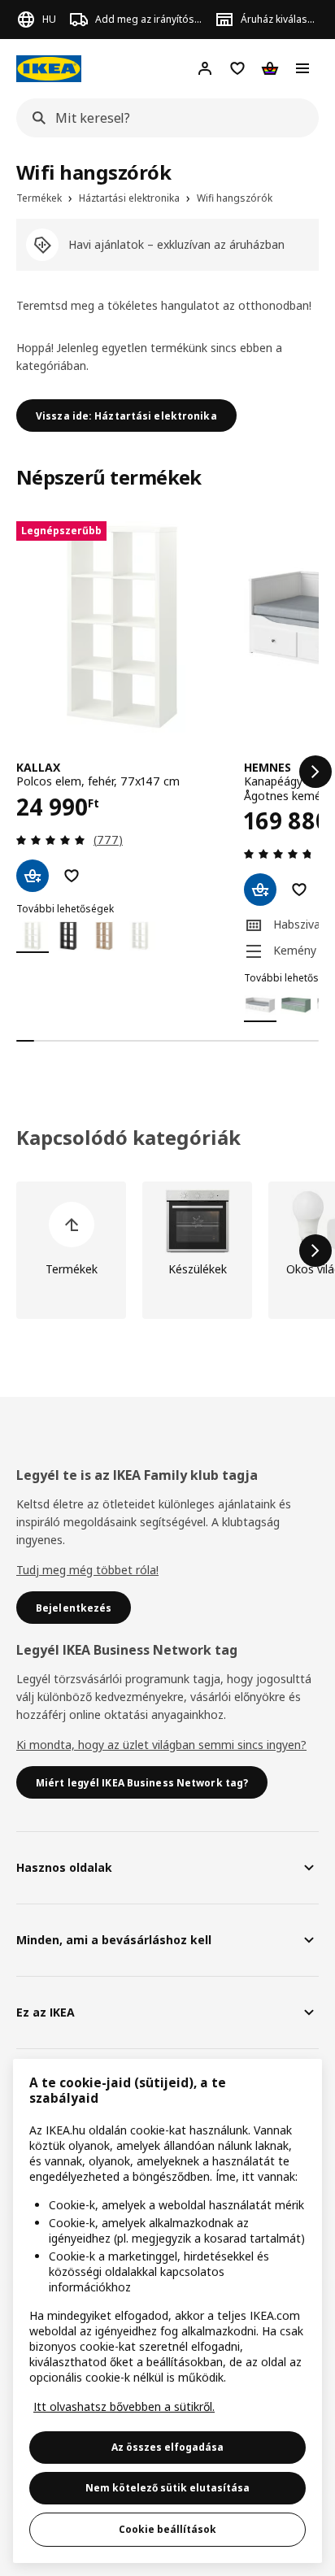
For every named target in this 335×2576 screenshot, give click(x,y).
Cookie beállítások (167, 2529)
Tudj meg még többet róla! (87, 1570)
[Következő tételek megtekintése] (315, 1251)
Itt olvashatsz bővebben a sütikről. (124, 2406)
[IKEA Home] (49, 69)
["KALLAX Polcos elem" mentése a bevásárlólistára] (72, 876)
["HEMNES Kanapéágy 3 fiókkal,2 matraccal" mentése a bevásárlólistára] (299, 890)
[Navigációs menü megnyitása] (302, 68)
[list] (167, 772)
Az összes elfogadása (167, 2447)
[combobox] (163, 118)
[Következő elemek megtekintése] (315, 772)
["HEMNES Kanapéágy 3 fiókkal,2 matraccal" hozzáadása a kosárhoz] (260, 890)
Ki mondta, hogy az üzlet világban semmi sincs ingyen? (161, 1745)
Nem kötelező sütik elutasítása (167, 2488)
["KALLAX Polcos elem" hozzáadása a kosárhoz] (33, 876)
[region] (167, 2311)
